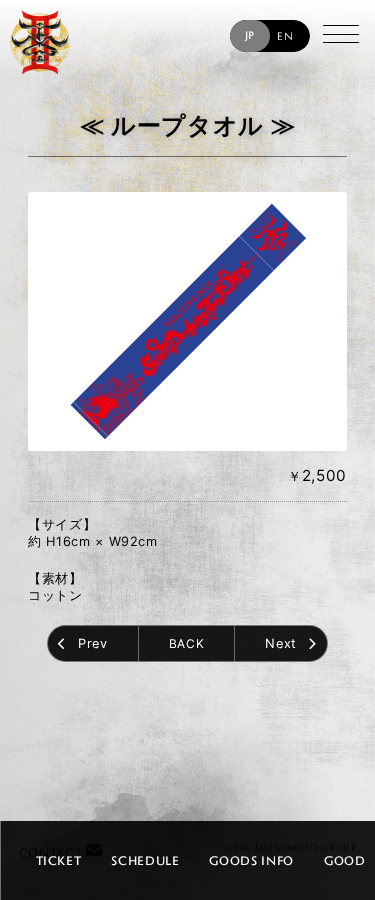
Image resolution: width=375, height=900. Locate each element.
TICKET (58, 860)
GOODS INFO (251, 860)
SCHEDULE (145, 860)
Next (281, 643)
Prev (93, 643)
